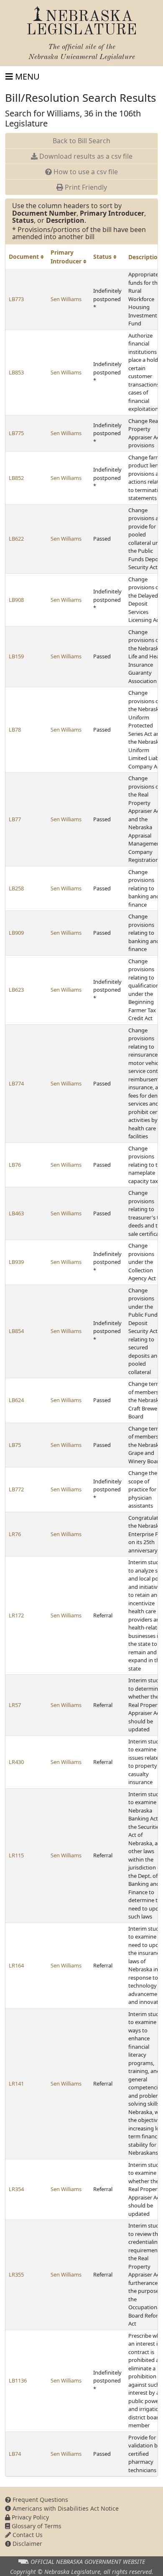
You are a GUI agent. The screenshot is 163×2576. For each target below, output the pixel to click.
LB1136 (18, 2380)
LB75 (15, 1445)
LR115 (16, 1855)
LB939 (16, 1262)
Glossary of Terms (36, 2526)
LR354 (16, 2189)
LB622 (16, 539)
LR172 (16, 1615)
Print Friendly (85, 187)
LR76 (15, 1534)
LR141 (16, 2083)
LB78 (15, 730)
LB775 (16, 433)
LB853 (16, 372)
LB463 (16, 1213)
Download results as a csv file (85, 156)
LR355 (16, 2274)
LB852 (16, 478)
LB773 (16, 299)
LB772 (16, 1489)
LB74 (15, 2454)
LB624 (16, 1400)
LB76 (15, 1165)
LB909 (16, 933)
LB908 (16, 600)
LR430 (16, 1762)
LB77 (15, 819)
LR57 (15, 1705)
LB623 (16, 990)
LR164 (16, 1965)
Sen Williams (66, 299)
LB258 (16, 888)
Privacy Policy (29, 2517)
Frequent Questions (39, 2500)
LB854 (16, 1331)
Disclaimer (27, 2544)
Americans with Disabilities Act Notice (65, 2508)
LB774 (16, 1083)
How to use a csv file (85, 172)
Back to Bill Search (81, 141)
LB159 (16, 656)
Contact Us (27, 2535)
